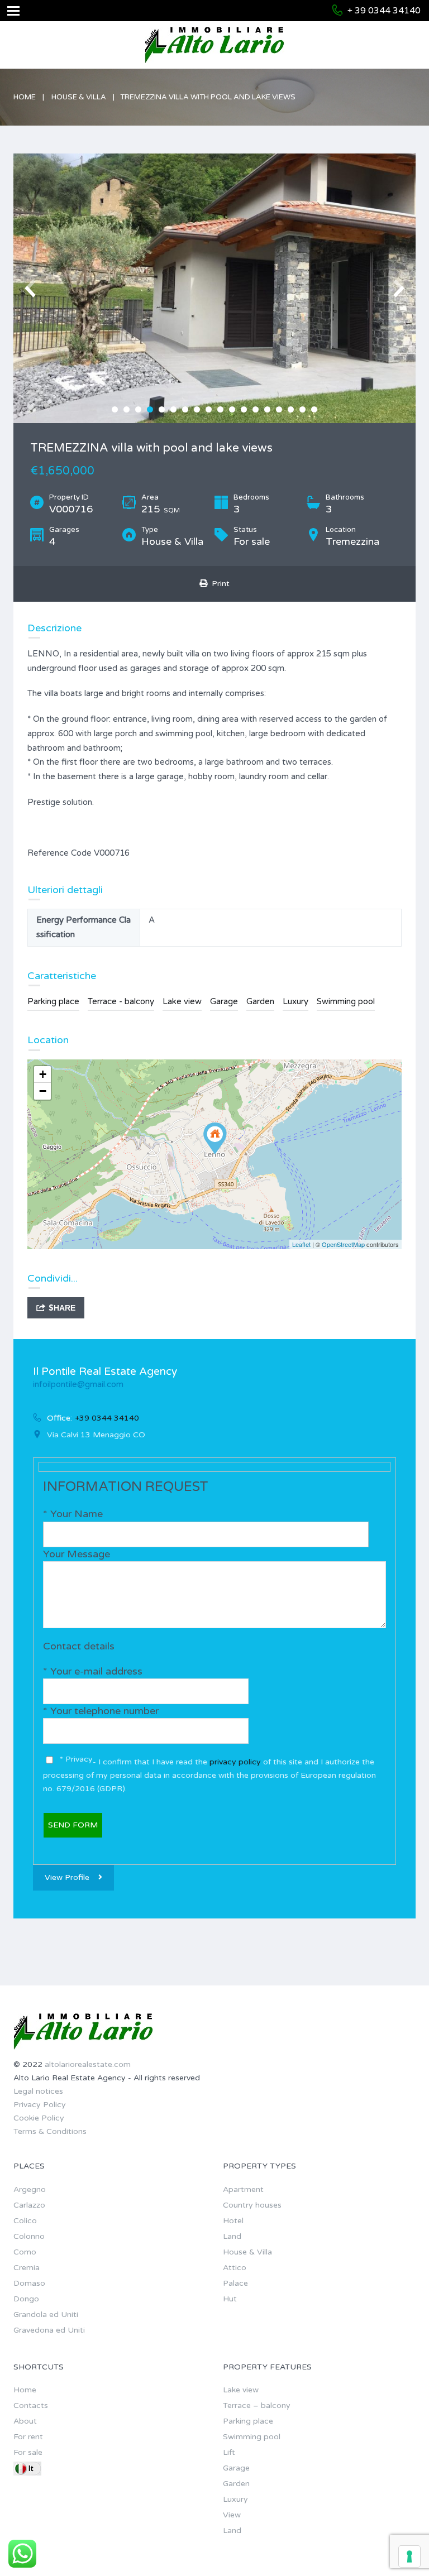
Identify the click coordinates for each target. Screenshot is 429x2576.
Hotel (233, 2221)
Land (232, 2236)
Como (25, 2252)
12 (244, 409)
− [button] (43, 1091)
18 (314, 409)
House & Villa (79, 97)
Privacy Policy (40, 2105)
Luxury (295, 1001)
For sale (28, 2452)
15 (279, 409)
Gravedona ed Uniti (49, 2330)
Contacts (31, 2405)
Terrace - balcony (121, 1001)
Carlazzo (29, 2205)
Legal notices (38, 2091)
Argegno (30, 2189)
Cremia (27, 2268)
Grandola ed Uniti (46, 2314)
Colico (25, 2221)
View (232, 2515)
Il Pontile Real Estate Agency (105, 1371)
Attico (235, 2268)
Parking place (53, 1001)
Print (218, 584)
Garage (224, 1001)
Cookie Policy (39, 2118)
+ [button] (43, 1074)
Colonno (29, 2236)
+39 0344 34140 (107, 1418)
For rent (28, 2437)
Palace (235, 2283)
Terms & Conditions (50, 2131)
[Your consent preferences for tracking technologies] (409, 2556)
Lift (229, 2452)
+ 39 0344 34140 (384, 11)
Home (25, 97)
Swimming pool (346, 1001)
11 (232, 409)
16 (291, 409)
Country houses (252, 2205)
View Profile (67, 1877)
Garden (260, 1001)
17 (302, 409)
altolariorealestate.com (88, 2064)
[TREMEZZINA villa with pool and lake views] (215, 1138)
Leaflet (301, 1244)
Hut (230, 2299)
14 (267, 409)
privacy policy (236, 1762)
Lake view (182, 1001)
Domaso (29, 2283)
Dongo (26, 2299)
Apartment (243, 2189)
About (25, 2421)
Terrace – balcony (257, 2405)
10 (220, 409)
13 (256, 409)
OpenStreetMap (343, 1244)
